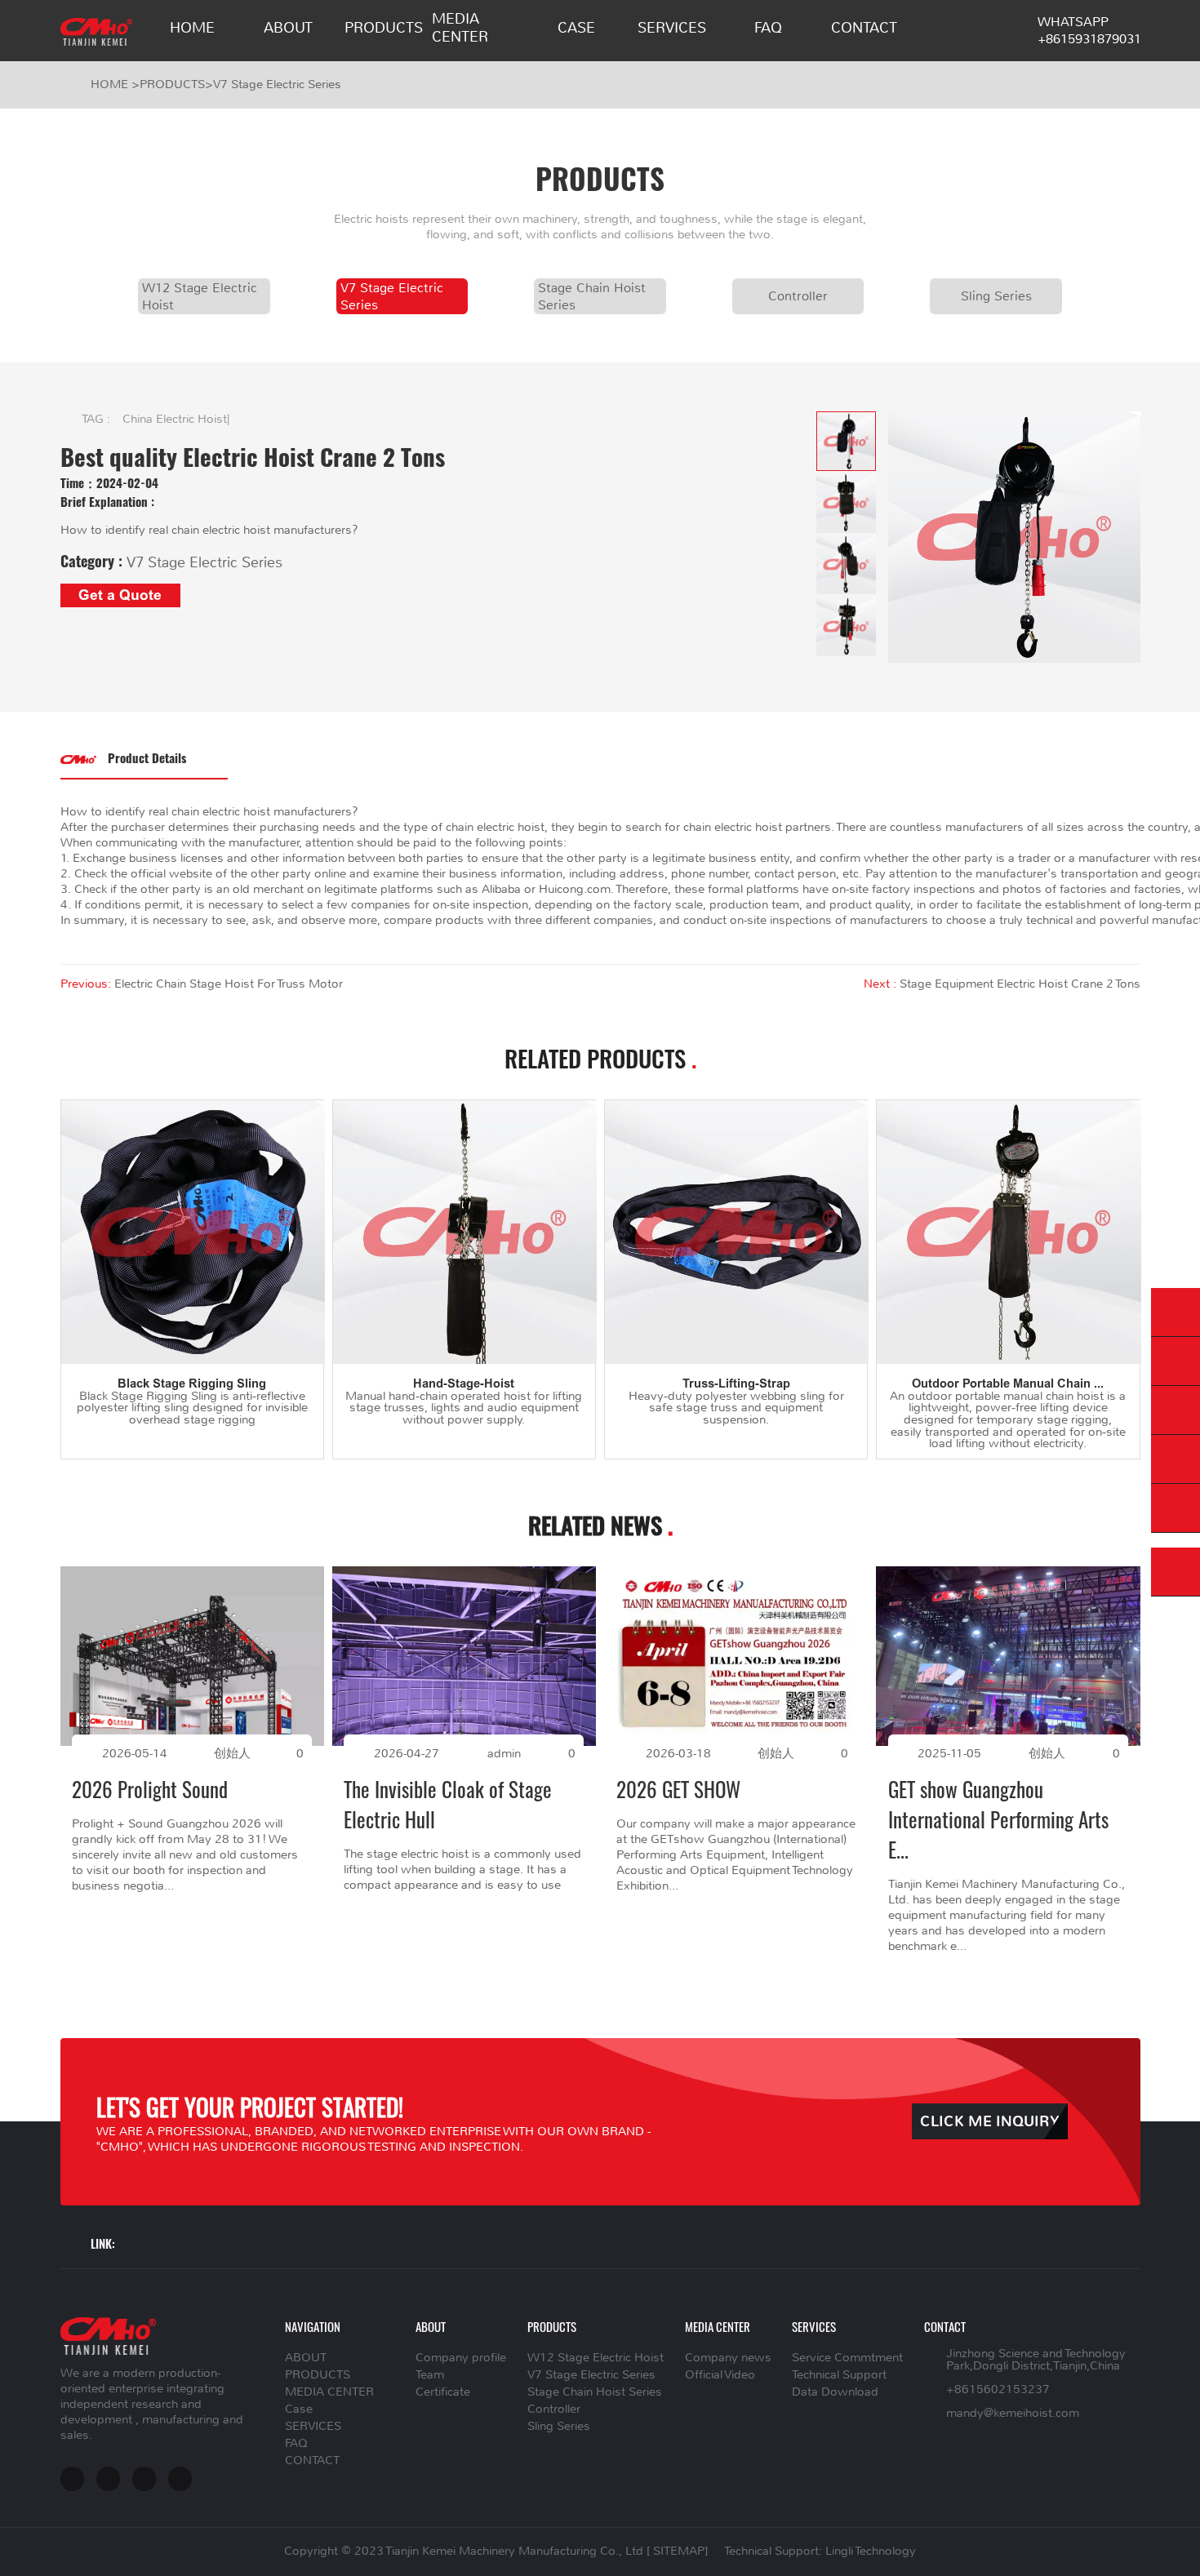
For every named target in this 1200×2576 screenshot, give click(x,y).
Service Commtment (847, 2358)
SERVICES (672, 28)
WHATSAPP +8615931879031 (1089, 30)
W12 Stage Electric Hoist (200, 296)
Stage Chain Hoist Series (592, 296)
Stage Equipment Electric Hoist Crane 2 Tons (1020, 984)
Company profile (461, 2358)
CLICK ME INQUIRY (990, 2122)
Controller (798, 296)
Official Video (720, 2375)
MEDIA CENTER (460, 28)
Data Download (835, 2392)
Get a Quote (120, 595)
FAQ (768, 28)
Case (576, 28)
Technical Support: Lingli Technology (820, 2551)
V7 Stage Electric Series (277, 84)
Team (430, 2375)
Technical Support (839, 2375)
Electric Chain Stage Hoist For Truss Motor (229, 984)
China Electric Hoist (175, 419)
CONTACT (864, 28)
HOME (192, 28)
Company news (728, 2358)
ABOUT (288, 28)
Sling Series (996, 296)
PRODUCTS (384, 28)
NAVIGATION (313, 2326)
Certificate (443, 2392)
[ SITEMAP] (677, 2551)
